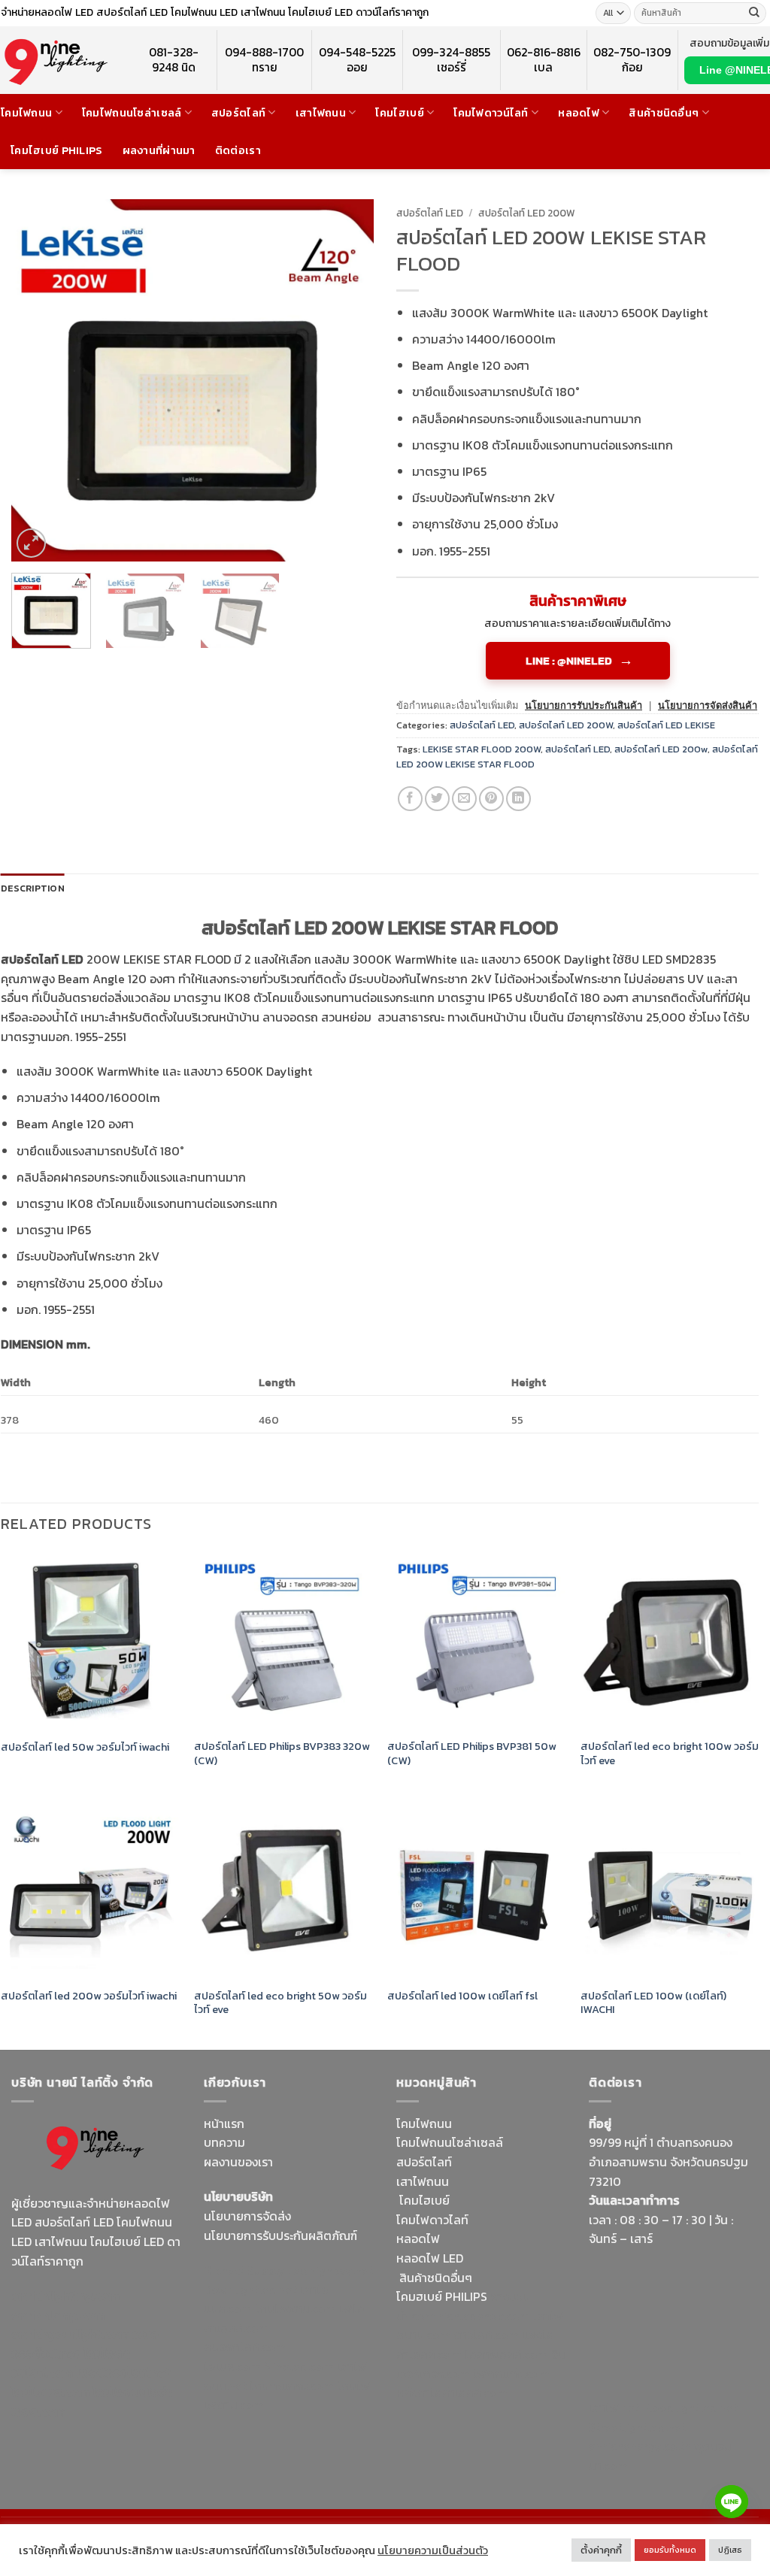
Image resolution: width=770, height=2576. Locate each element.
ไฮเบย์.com (232, 2366)
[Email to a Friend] (464, 799)
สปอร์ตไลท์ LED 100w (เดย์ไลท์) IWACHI (653, 2003)
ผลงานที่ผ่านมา (159, 150)
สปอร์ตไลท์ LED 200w (661, 749)
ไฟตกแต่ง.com (511, 2374)
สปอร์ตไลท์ (238, 113)
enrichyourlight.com (70, 2334)
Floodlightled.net (690, 2408)
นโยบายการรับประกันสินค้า (584, 705)
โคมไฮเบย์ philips (57, 150)
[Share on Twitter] (437, 799)
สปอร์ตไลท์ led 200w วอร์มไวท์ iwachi (89, 1996)
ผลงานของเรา (238, 2162)
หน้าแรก (224, 2123)
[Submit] (754, 14)
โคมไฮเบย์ (399, 113)
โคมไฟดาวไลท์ (432, 2220)
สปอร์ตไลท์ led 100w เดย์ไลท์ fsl (462, 1996)
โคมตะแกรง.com (292, 2386)
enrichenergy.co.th (640, 2446)
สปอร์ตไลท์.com (245, 2347)
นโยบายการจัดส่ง (247, 2216)
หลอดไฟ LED (430, 2258)
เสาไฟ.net (614, 2408)
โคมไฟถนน (26, 113)
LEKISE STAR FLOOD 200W (482, 749)
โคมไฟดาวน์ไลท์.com (71, 2363)
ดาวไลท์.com (486, 2335)
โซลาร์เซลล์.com (506, 2354)
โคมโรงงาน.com (296, 2308)
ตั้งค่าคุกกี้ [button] (601, 2550)
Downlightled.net (250, 2290)
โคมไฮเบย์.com (50, 2392)
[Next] (347, 380)
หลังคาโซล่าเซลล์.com (452, 2393)
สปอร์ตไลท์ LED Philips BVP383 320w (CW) (282, 1753)
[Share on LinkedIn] (518, 799)
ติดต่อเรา (238, 150)
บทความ (224, 2142)
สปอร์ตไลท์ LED (430, 213)
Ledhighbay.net (330, 2270)
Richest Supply (244, 2270)
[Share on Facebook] (410, 799)
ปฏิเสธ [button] (730, 2550)
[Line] (732, 2502)
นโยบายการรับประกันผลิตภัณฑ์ (280, 2235)
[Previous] (38, 380)
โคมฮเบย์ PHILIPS (442, 2296)
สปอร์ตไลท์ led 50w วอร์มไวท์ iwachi (85, 1747)
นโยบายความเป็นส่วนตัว (433, 2550)
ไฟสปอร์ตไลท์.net (123, 2372)
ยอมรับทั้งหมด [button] (670, 2550)
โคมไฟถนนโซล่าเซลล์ (132, 113)
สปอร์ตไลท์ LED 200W (527, 213)
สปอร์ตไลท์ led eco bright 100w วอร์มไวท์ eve (670, 1753)
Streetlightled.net (637, 2427)
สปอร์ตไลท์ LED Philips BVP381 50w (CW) (472, 1753)
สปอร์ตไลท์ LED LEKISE (666, 725)
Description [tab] (33, 888)
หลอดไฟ (579, 113)
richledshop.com (484, 2316)
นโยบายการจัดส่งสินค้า (708, 705)
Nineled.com (299, 2366)
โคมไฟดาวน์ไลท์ (491, 113)
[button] (31, 543)
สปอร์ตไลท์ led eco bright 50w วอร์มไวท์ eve (280, 2003)
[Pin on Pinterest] (491, 799)
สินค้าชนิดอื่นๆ (664, 113)
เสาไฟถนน (321, 113)
